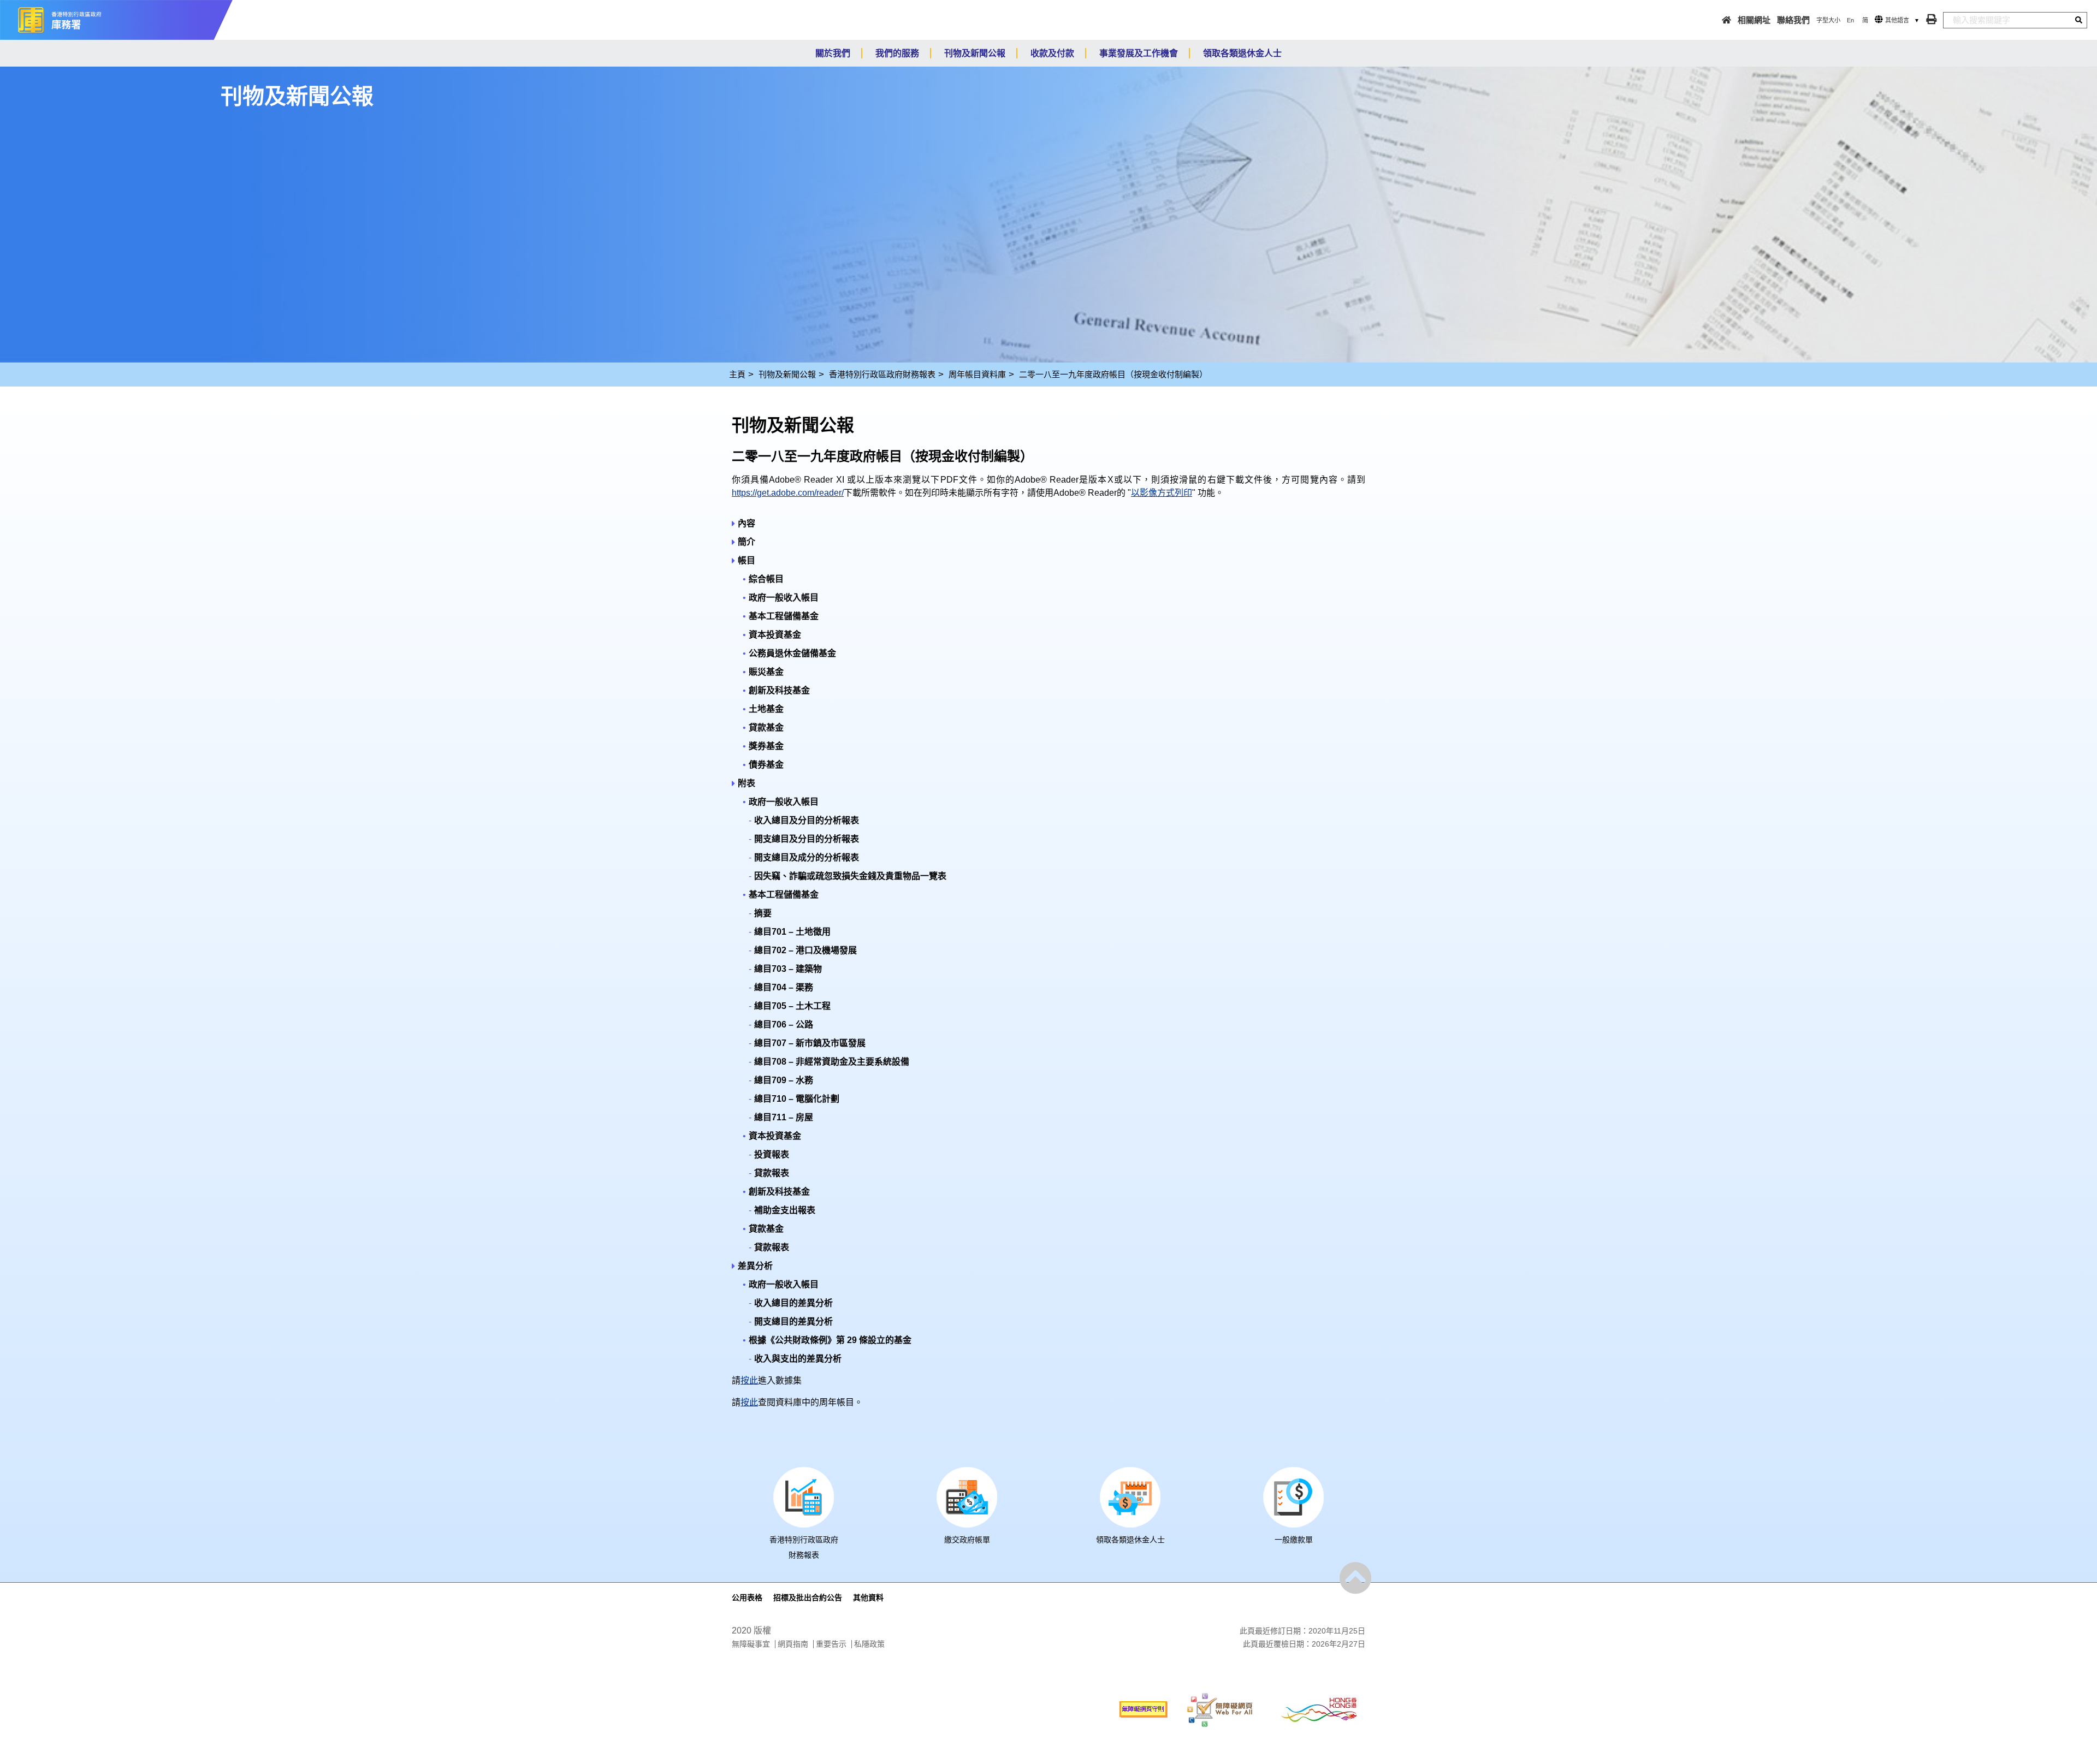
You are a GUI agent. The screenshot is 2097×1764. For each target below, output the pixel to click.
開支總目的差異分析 (793, 1321)
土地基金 (766, 709)
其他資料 (868, 1597)
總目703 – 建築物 (788, 969)
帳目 (747, 560)
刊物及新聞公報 (787, 374)
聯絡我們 (1793, 20)
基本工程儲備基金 (784, 616)
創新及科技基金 (779, 690)
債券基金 (766, 765)
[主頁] (1726, 20)
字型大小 (1828, 20)
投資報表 (772, 1154)
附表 (747, 783)
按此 (749, 1380)
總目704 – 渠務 (784, 987)
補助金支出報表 (785, 1210)
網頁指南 (793, 1644)
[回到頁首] (1355, 1578)
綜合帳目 (766, 579)
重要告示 (831, 1644)
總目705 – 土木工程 (792, 1006)
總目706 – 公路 (784, 1024)
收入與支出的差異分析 (798, 1359)
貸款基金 (766, 727)
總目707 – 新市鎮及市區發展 (810, 1043)
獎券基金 (766, 746)
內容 (747, 523)
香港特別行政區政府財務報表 (882, 374)
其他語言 (1897, 20)
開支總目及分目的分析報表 (807, 839)
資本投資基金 (775, 635)
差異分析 (755, 1266)
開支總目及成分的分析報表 (807, 857)
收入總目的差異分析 (793, 1303)
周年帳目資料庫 (977, 374)
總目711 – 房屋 (784, 1117)
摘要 (763, 913)
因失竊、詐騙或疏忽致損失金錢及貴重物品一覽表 (850, 876)
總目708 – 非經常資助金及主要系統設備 (832, 1062)
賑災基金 (766, 672)
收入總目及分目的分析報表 (807, 820)
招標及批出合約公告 (808, 1597)
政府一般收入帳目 (784, 598)
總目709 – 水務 (784, 1080)
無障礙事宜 (751, 1644)
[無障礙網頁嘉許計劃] (1220, 1709)
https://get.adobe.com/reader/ (788, 493)
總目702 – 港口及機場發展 (805, 950)
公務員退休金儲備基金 (792, 653)
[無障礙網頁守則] (1144, 1709)
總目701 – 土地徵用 (792, 932)
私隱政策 (869, 1644)
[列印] (1931, 19)
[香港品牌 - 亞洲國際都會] (1319, 1709)
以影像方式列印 (1162, 493)
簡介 (747, 542)
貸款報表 (772, 1173)
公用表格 (747, 1597)
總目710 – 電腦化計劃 (797, 1099)
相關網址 (1754, 20)
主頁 (737, 374)
